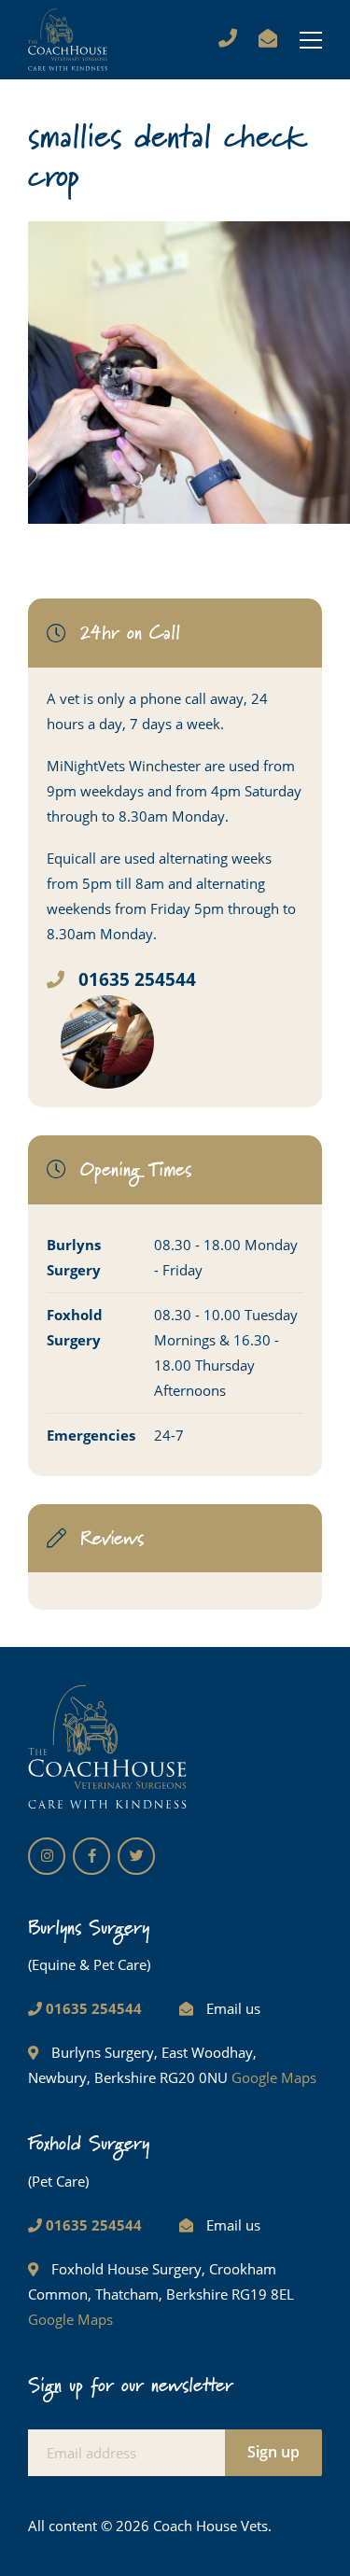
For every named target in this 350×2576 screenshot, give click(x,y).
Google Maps (274, 2077)
